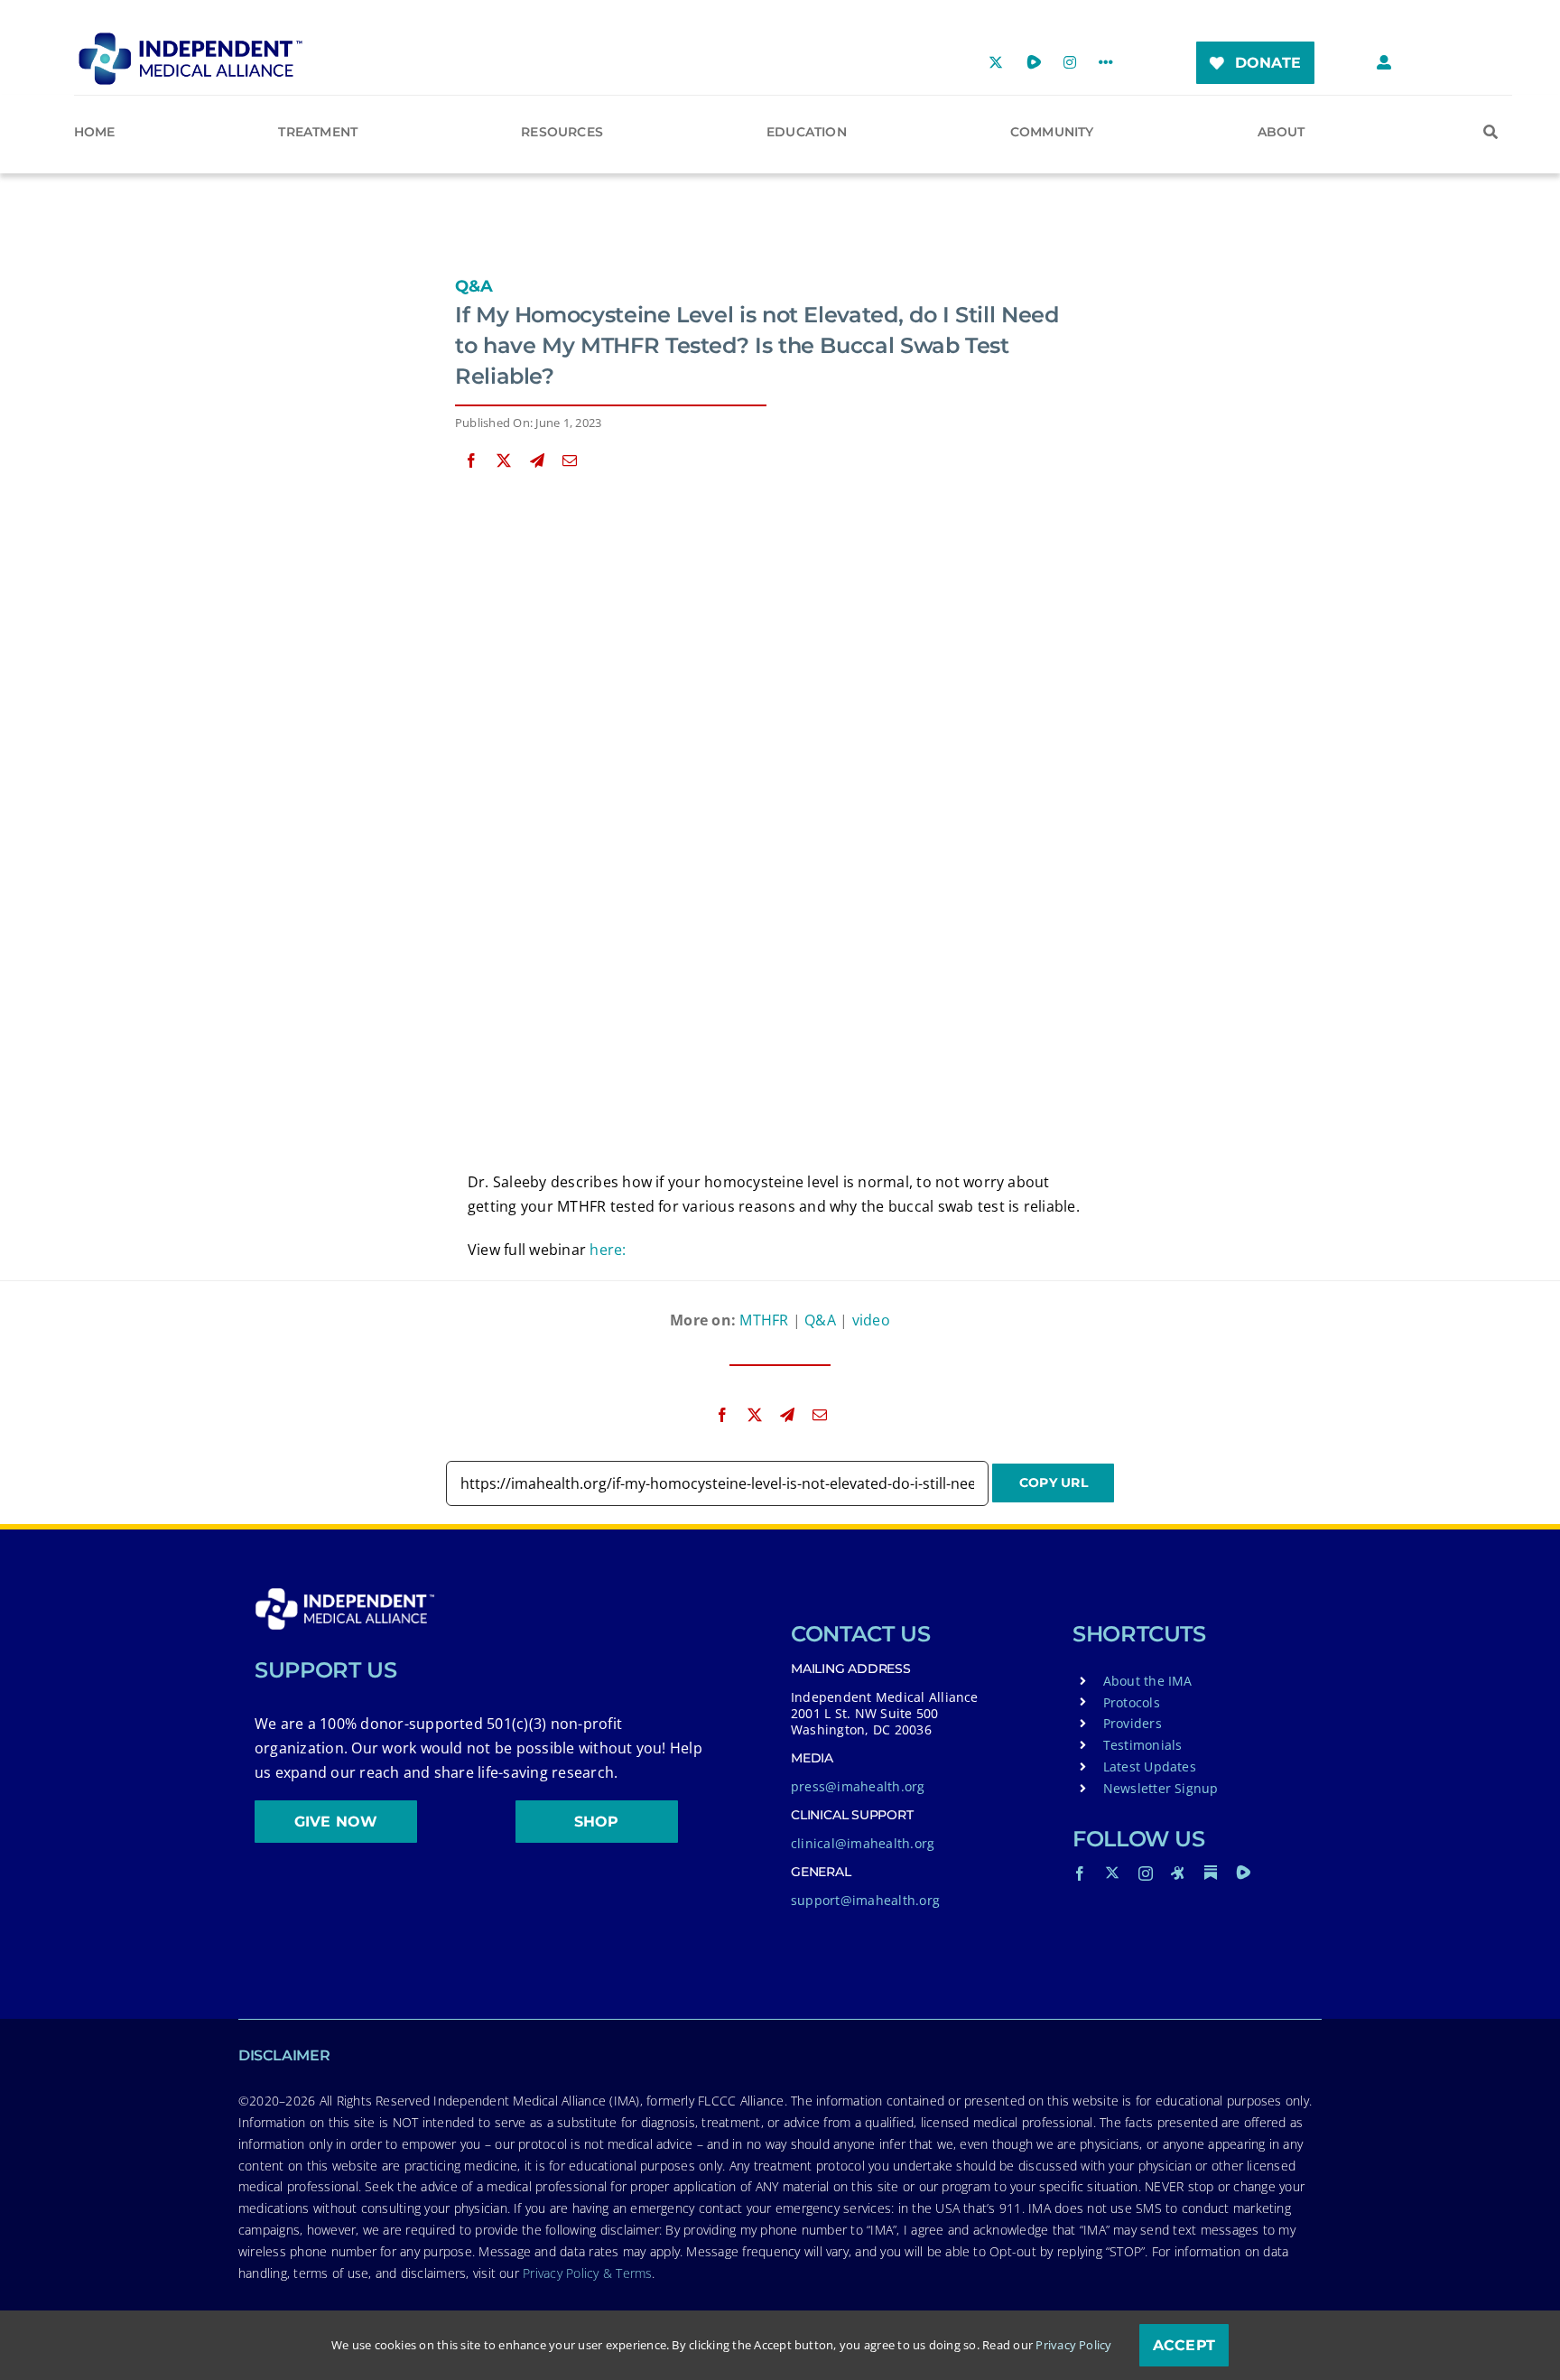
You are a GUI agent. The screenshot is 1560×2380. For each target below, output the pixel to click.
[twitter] (1112, 1873)
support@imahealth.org (865, 1900)
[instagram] (1146, 1873)
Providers (1133, 1723)
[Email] (570, 461)
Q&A (474, 286)
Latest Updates (1150, 1766)
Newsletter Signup (1161, 1788)
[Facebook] (471, 461)
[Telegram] (537, 461)
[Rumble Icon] (1243, 1873)
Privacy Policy (1073, 2345)
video (871, 1320)
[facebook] (1080, 1873)
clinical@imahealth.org (863, 1843)
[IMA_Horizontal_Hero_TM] (190, 39)
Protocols (1132, 1702)
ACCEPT (1184, 2345)
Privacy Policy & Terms (587, 2273)
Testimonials (1143, 1745)
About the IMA (1148, 1681)
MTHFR (764, 1320)
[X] (504, 461)
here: (608, 1250)
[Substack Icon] (1211, 1873)
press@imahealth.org (858, 1786)
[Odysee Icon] (1178, 1873)
